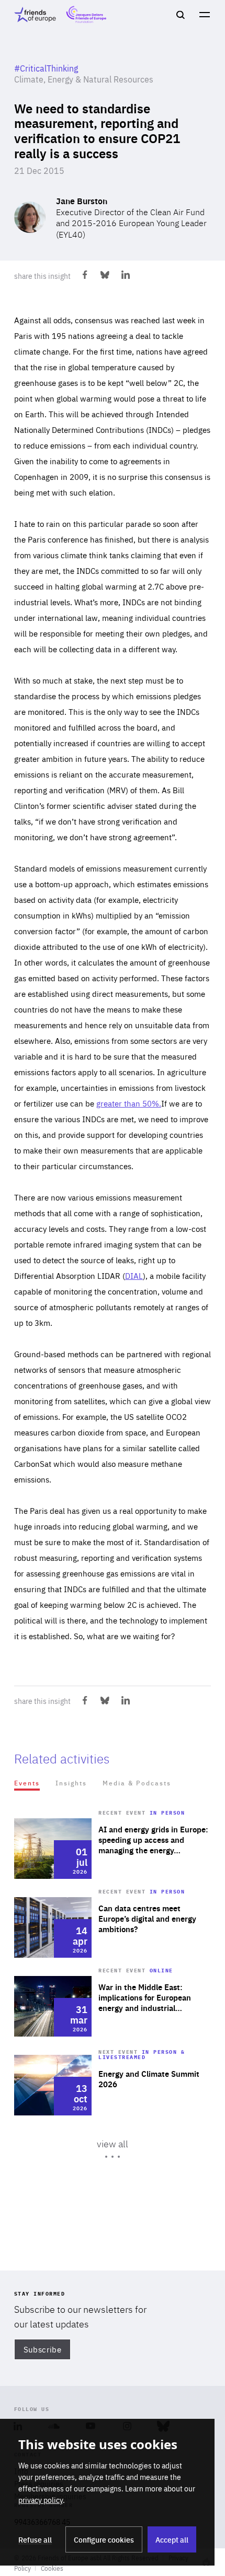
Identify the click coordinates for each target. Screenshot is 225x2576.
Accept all (172, 2539)
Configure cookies (104, 2539)
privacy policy (41, 2500)
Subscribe (43, 2349)
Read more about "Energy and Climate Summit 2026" (113, 2085)
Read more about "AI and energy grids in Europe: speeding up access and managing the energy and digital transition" (113, 1849)
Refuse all (35, 2539)
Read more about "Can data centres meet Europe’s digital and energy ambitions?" (113, 1927)
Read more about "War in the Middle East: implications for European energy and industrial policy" (113, 2006)
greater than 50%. (129, 1103)
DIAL (134, 1275)
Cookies (52, 2568)
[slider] (113, 2012)
